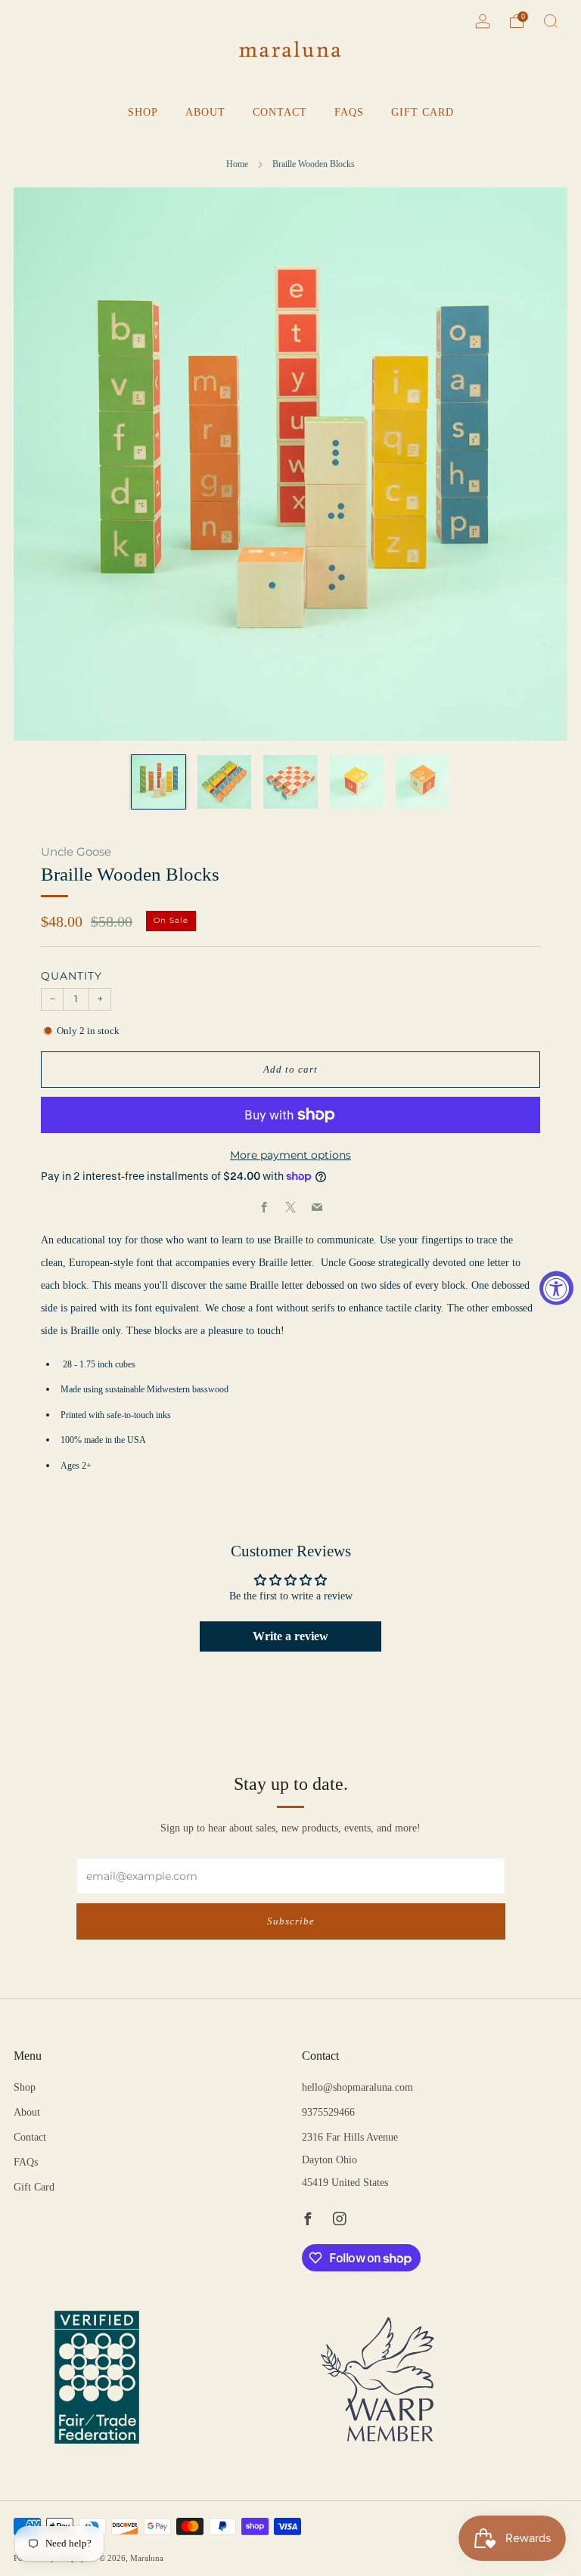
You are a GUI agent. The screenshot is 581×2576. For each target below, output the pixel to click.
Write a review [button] (290, 1636)
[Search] (551, 21)
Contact (280, 112)
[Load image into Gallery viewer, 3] (290, 782)
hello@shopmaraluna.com (357, 2087)
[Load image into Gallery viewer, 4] (357, 782)
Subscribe (291, 1921)
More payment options (290, 1155)
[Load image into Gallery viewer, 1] (158, 782)
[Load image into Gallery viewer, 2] (224, 782)
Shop (143, 112)
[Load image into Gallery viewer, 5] (423, 782)
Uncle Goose (76, 852)
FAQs (349, 112)
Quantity (71, 976)
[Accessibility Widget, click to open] (556, 1288)
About (205, 112)
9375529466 (328, 2112)
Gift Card (423, 112)
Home (237, 164)
